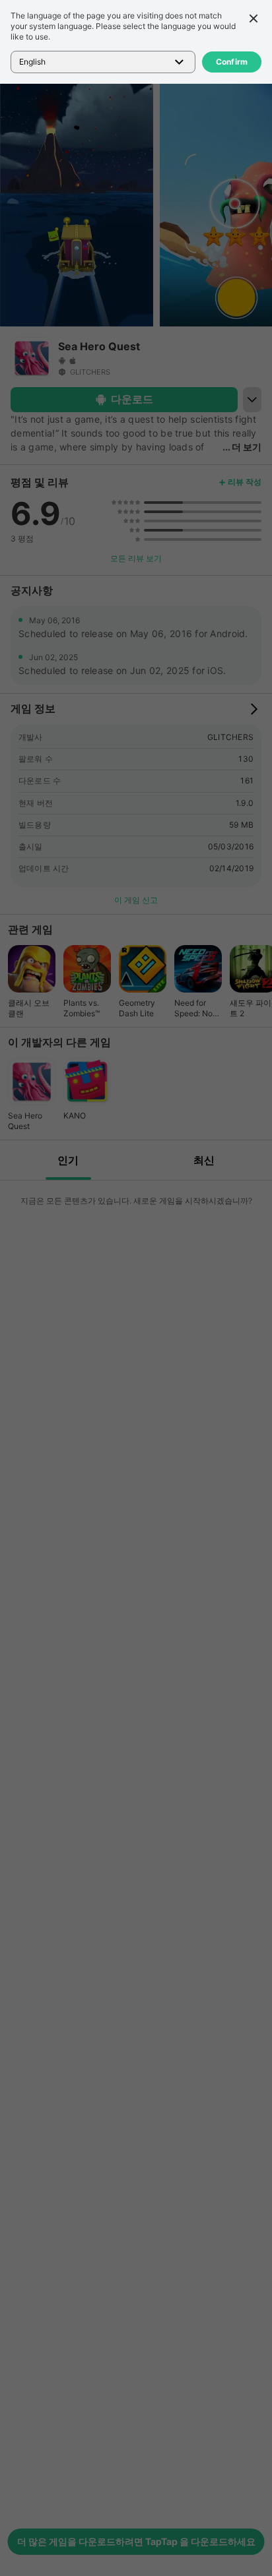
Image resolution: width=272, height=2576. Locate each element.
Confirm (232, 62)
